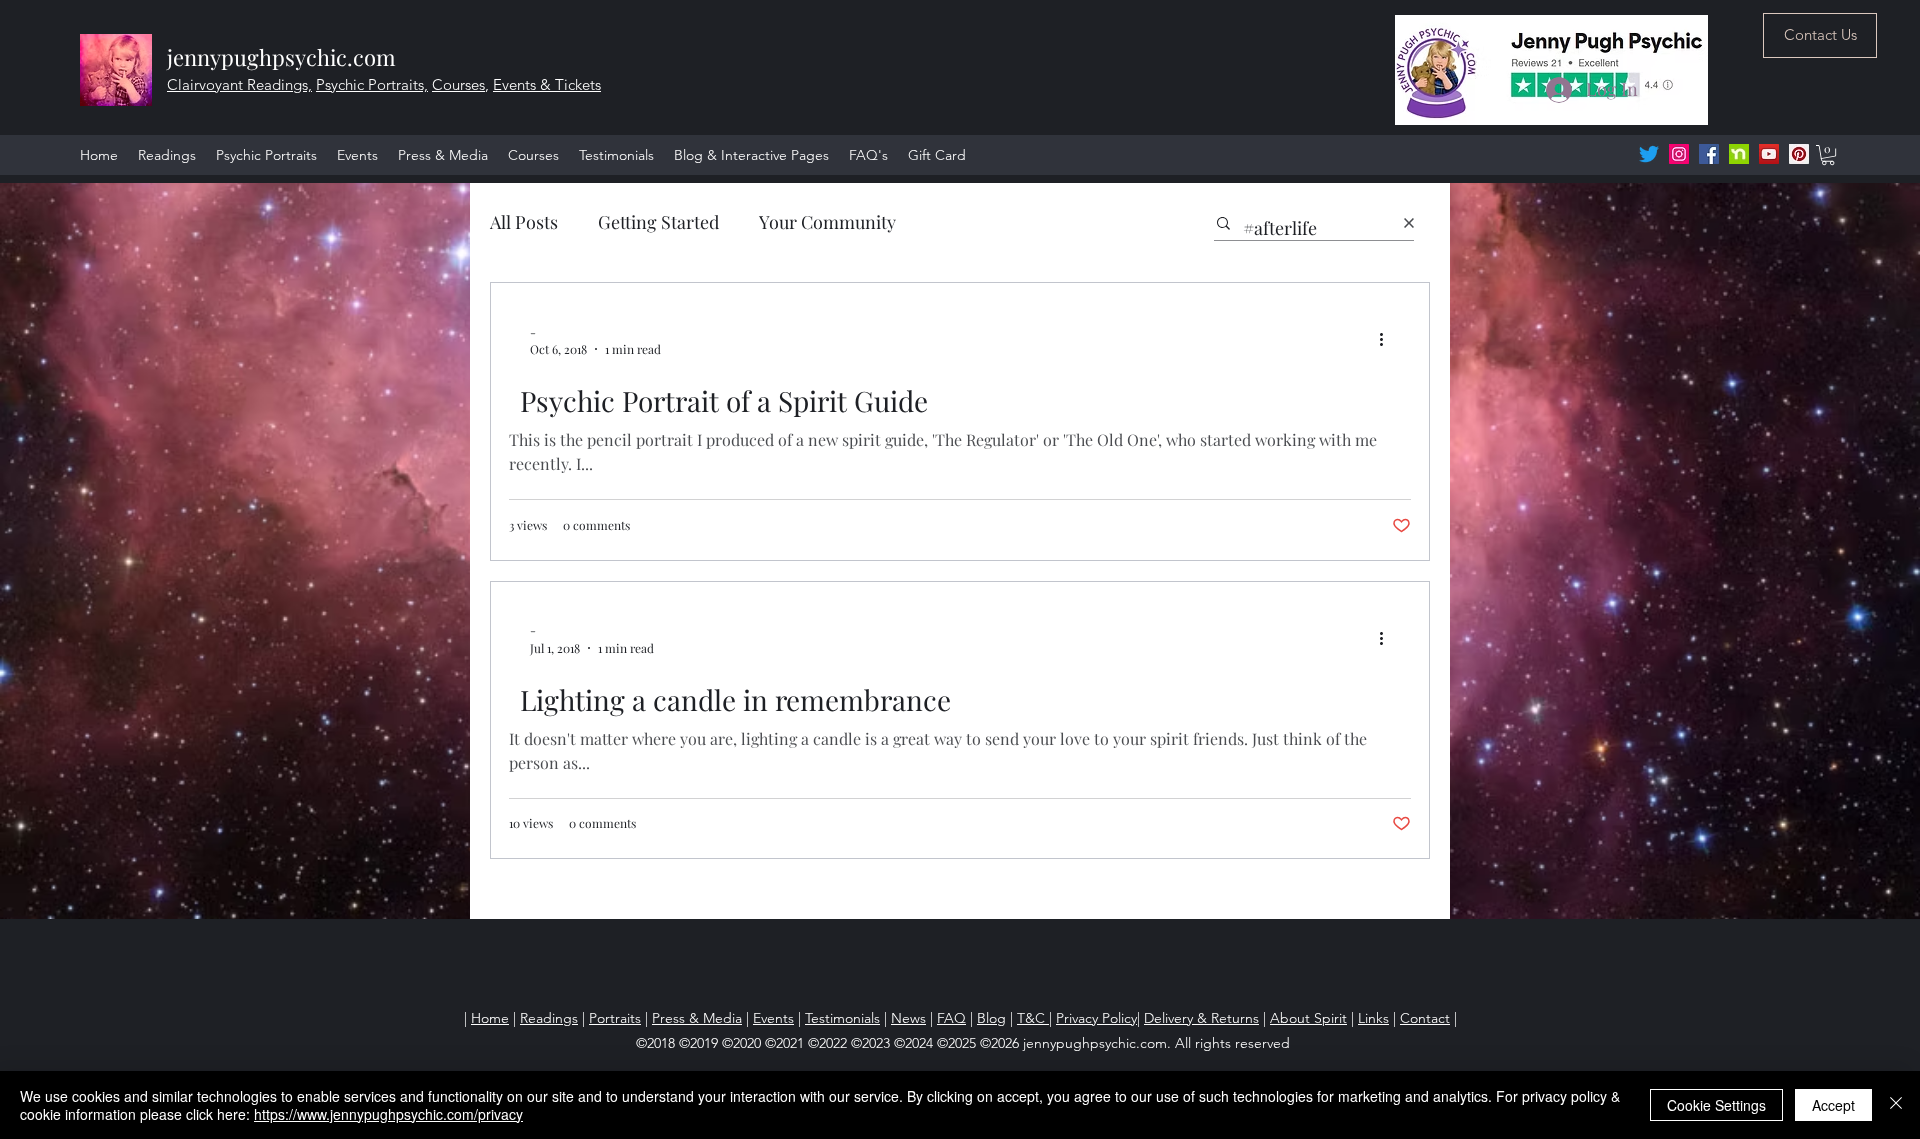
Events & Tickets (547, 84)
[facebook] (1709, 154)
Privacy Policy (1096, 1018)
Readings (549, 1018)
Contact (1425, 1018)
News (908, 1018)
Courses (458, 84)
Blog (991, 1018)
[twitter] (1649, 154)
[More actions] (1388, 340)
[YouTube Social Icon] (1769, 154)
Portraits (615, 1018)
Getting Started (658, 222)
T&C (1033, 1018)
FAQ (951, 1018)
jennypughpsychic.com (281, 57)
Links (1373, 1018)
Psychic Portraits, (372, 84)
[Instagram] (1679, 154)
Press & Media (697, 1018)
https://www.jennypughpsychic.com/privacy (388, 1114)
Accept (1833, 1105)
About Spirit (1308, 1018)
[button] (1828, 155)
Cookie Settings (1716, 1105)
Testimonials (842, 1018)
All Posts (524, 222)
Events (773, 1018)
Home (490, 1018)
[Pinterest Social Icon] (1799, 154)
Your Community (827, 222)
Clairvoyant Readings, (239, 84)
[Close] (1896, 1105)
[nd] (1739, 154)
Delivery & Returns (1201, 1018)
